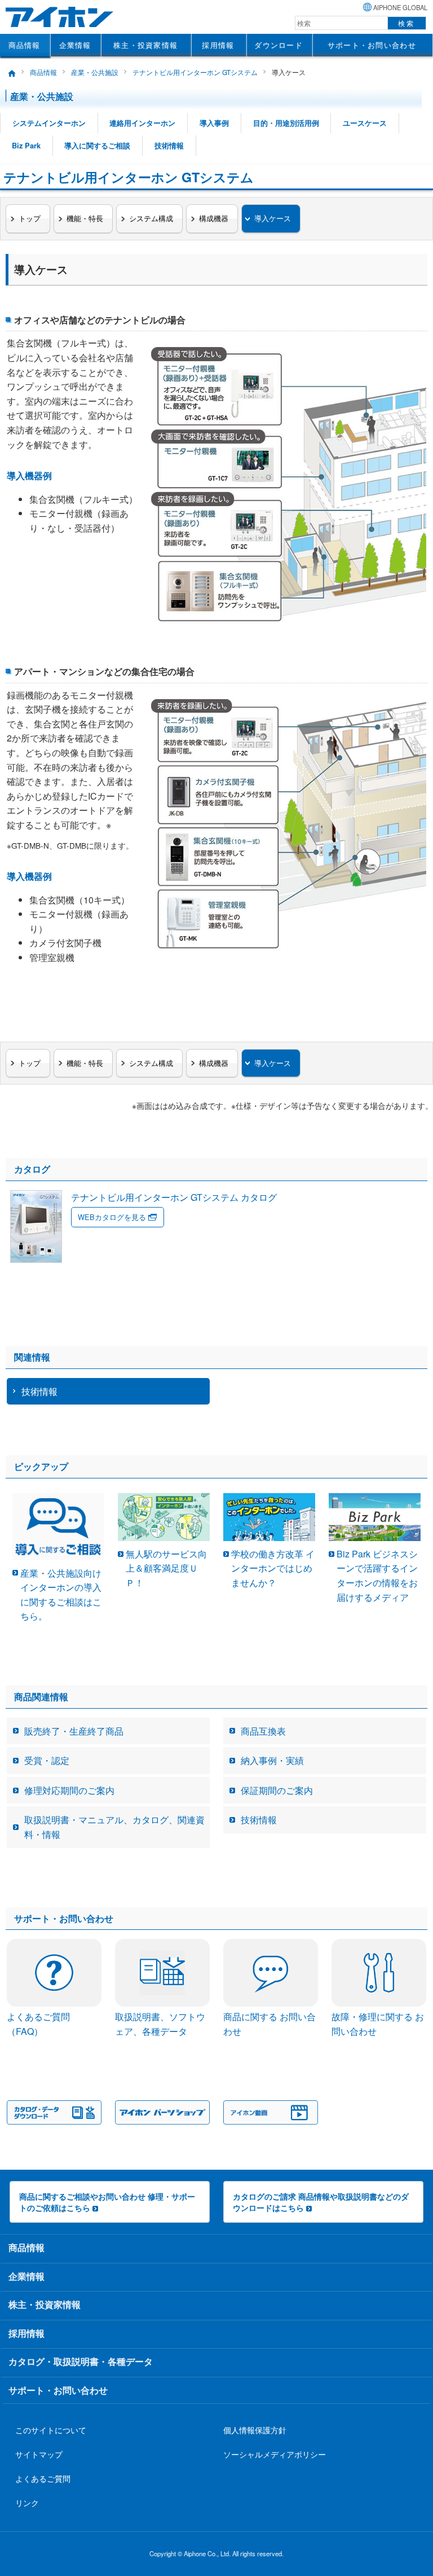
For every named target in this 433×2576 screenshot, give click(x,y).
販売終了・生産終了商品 (74, 1731)
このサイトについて (51, 2430)
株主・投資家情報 (145, 45)
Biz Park (26, 146)
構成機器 (214, 218)
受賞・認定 (47, 1760)
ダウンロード (279, 45)
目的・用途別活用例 (286, 123)
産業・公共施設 (95, 72)
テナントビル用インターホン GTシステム (195, 72)
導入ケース (273, 218)
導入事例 (214, 123)
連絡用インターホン (142, 123)
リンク (27, 2502)
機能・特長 (85, 218)
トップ (30, 218)
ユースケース (365, 123)
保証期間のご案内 (277, 1790)
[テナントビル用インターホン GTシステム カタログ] (143, 1259)
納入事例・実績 (272, 1760)
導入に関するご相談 (97, 146)
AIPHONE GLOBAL (400, 7)
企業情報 (75, 45)
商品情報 (25, 45)
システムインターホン (49, 123)
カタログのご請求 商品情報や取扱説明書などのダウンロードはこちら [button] (321, 2202)
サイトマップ (39, 2454)
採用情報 (218, 45)
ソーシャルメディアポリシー (275, 2454)
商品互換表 (263, 1731)
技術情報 (169, 146)
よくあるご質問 (43, 2478)
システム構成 (151, 218)
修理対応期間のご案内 (69, 1790)
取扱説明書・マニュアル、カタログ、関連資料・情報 (114, 1827)
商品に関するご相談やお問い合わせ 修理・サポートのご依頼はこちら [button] (107, 2202)
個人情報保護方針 (255, 2430)
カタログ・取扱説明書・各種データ (81, 2361)
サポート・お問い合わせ (372, 45)
